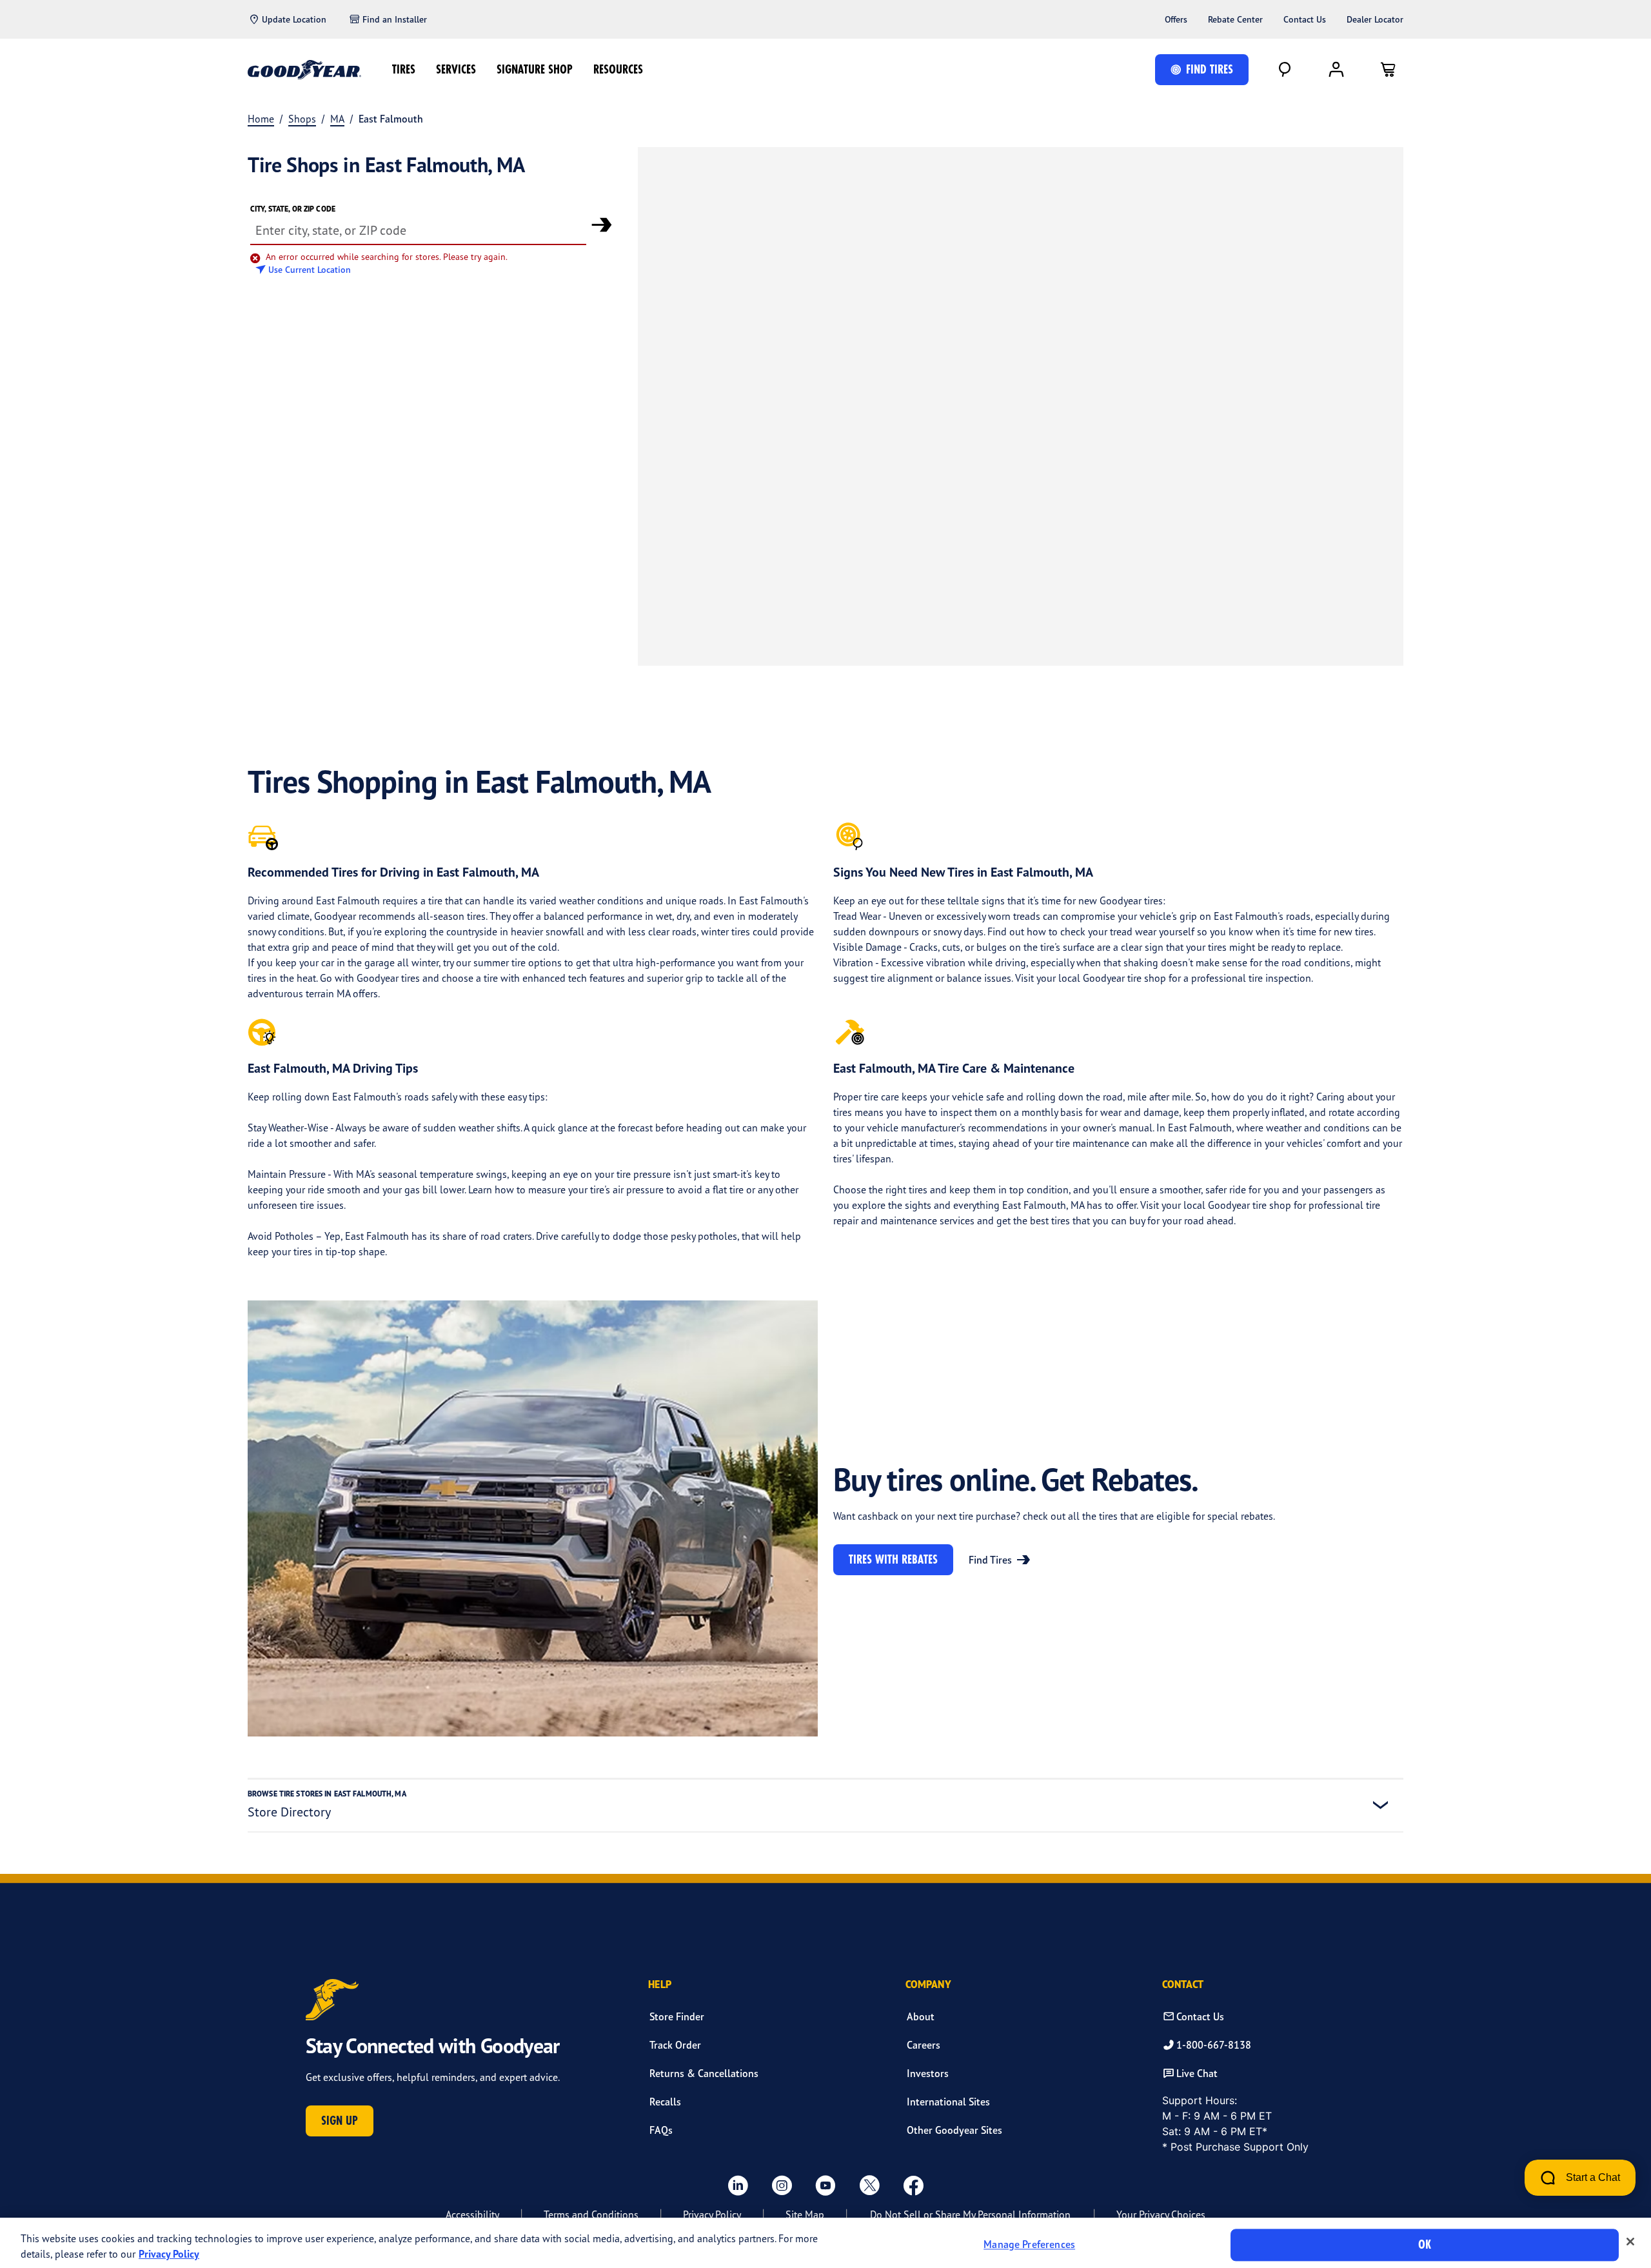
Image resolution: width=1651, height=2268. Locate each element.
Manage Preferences (1029, 2245)
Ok (1425, 2244)
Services (456, 69)
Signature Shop (535, 69)
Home (261, 119)
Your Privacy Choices (1161, 2214)
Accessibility (472, 2214)
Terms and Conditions (591, 2214)
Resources (618, 69)
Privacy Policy (712, 2214)
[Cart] (1388, 70)
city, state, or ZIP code (293, 209)
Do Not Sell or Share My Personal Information (970, 2214)
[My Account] (1336, 70)
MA (337, 119)
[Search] (1285, 70)
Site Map (805, 2214)
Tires (404, 69)
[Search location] (602, 224)
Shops (302, 119)
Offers (1176, 19)
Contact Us (1305, 19)
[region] (825, 2243)
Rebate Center (1235, 19)
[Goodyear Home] (304, 70)
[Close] (1630, 2242)
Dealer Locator (1375, 19)
